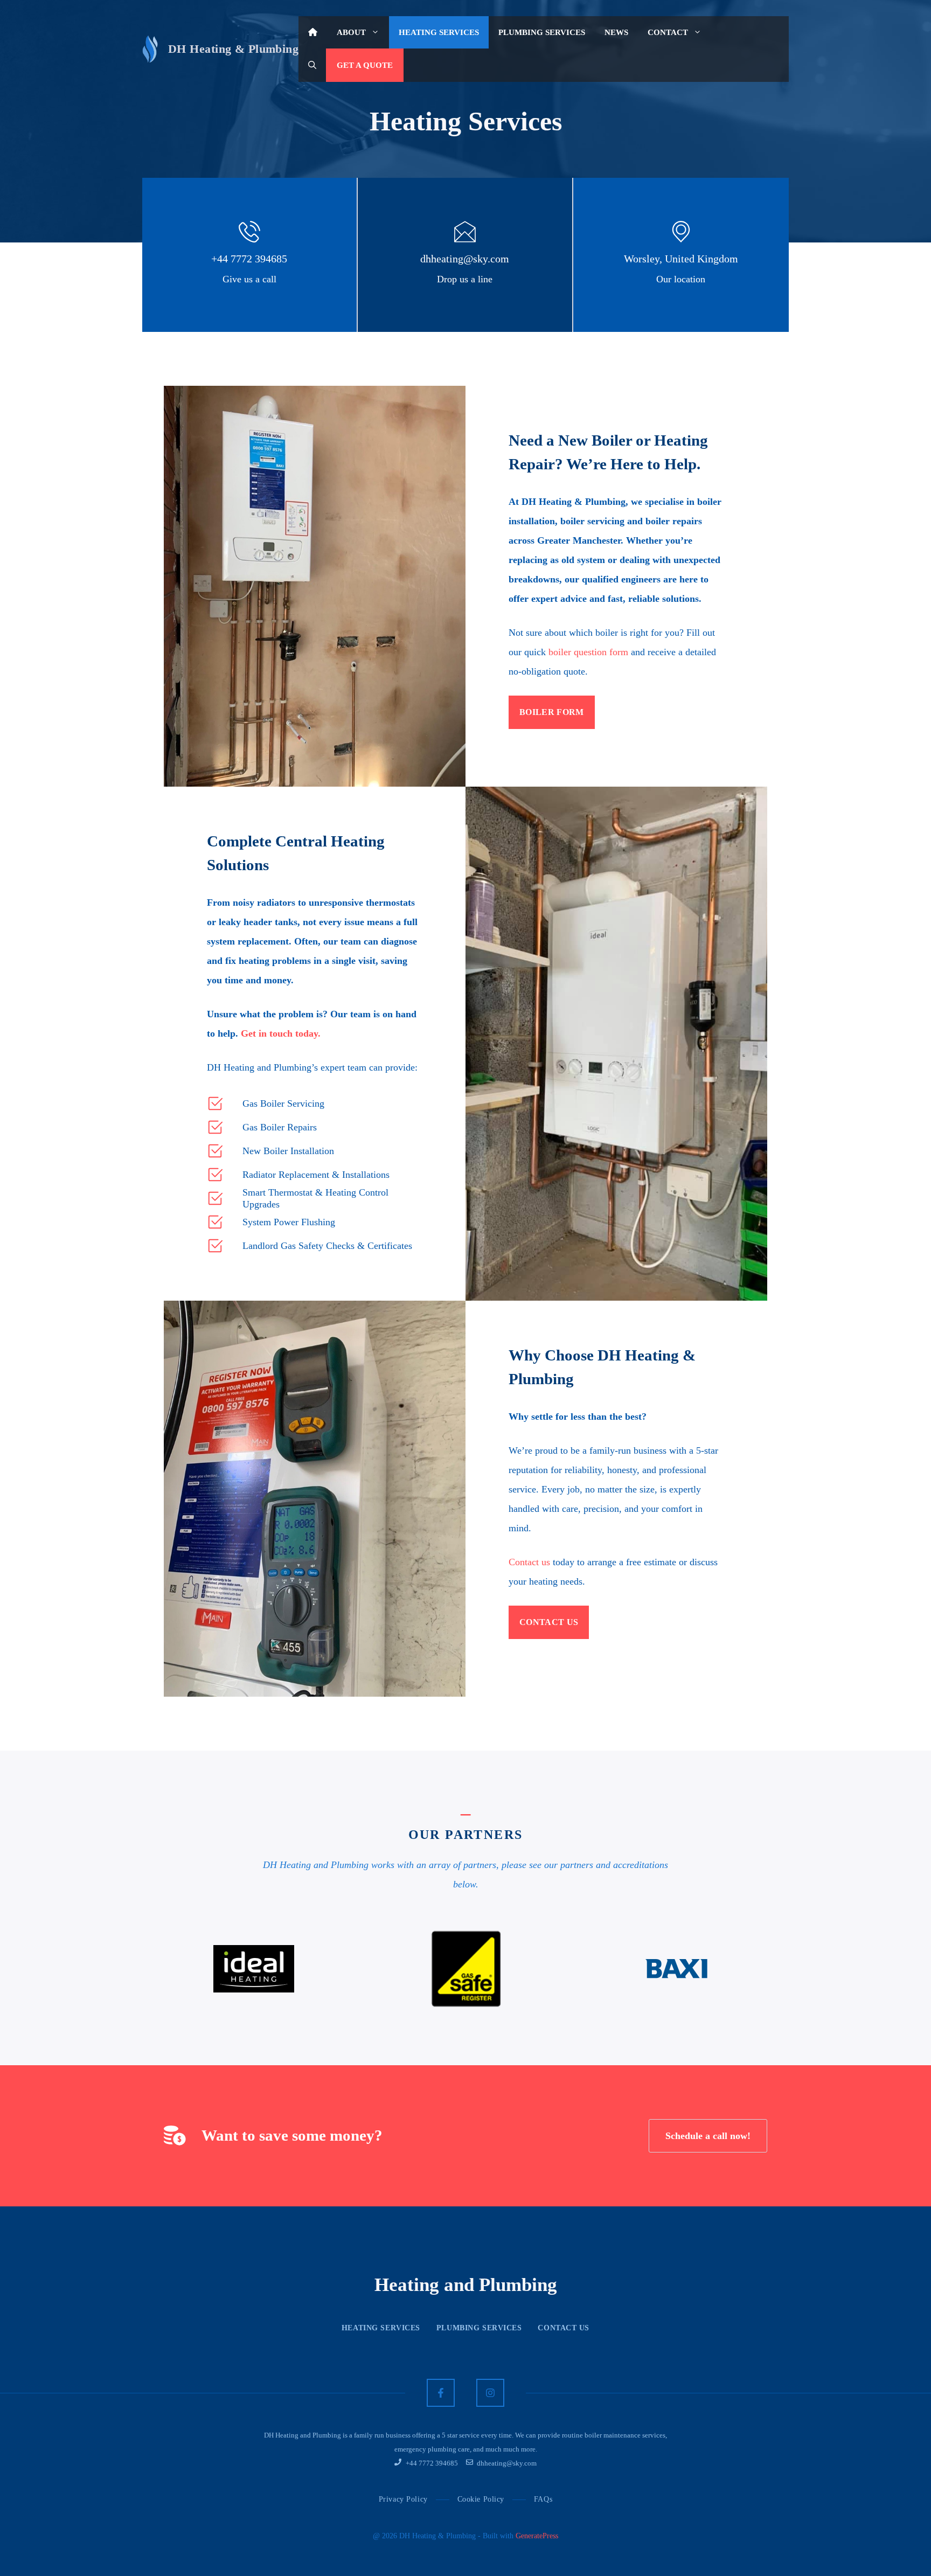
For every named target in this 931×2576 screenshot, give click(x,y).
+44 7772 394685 (249, 259)
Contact (668, 32)
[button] (312, 65)
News (616, 32)
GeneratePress (537, 2536)
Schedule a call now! (708, 2136)
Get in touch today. (281, 1033)
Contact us (529, 1562)
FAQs (543, 2499)
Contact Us (549, 1622)
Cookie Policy (481, 2499)
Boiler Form (552, 712)
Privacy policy (403, 2499)
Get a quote (365, 65)
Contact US (564, 2328)
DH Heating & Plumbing (233, 49)
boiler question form (588, 652)
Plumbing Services (542, 32)
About (351, 32)
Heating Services (439, 32)
